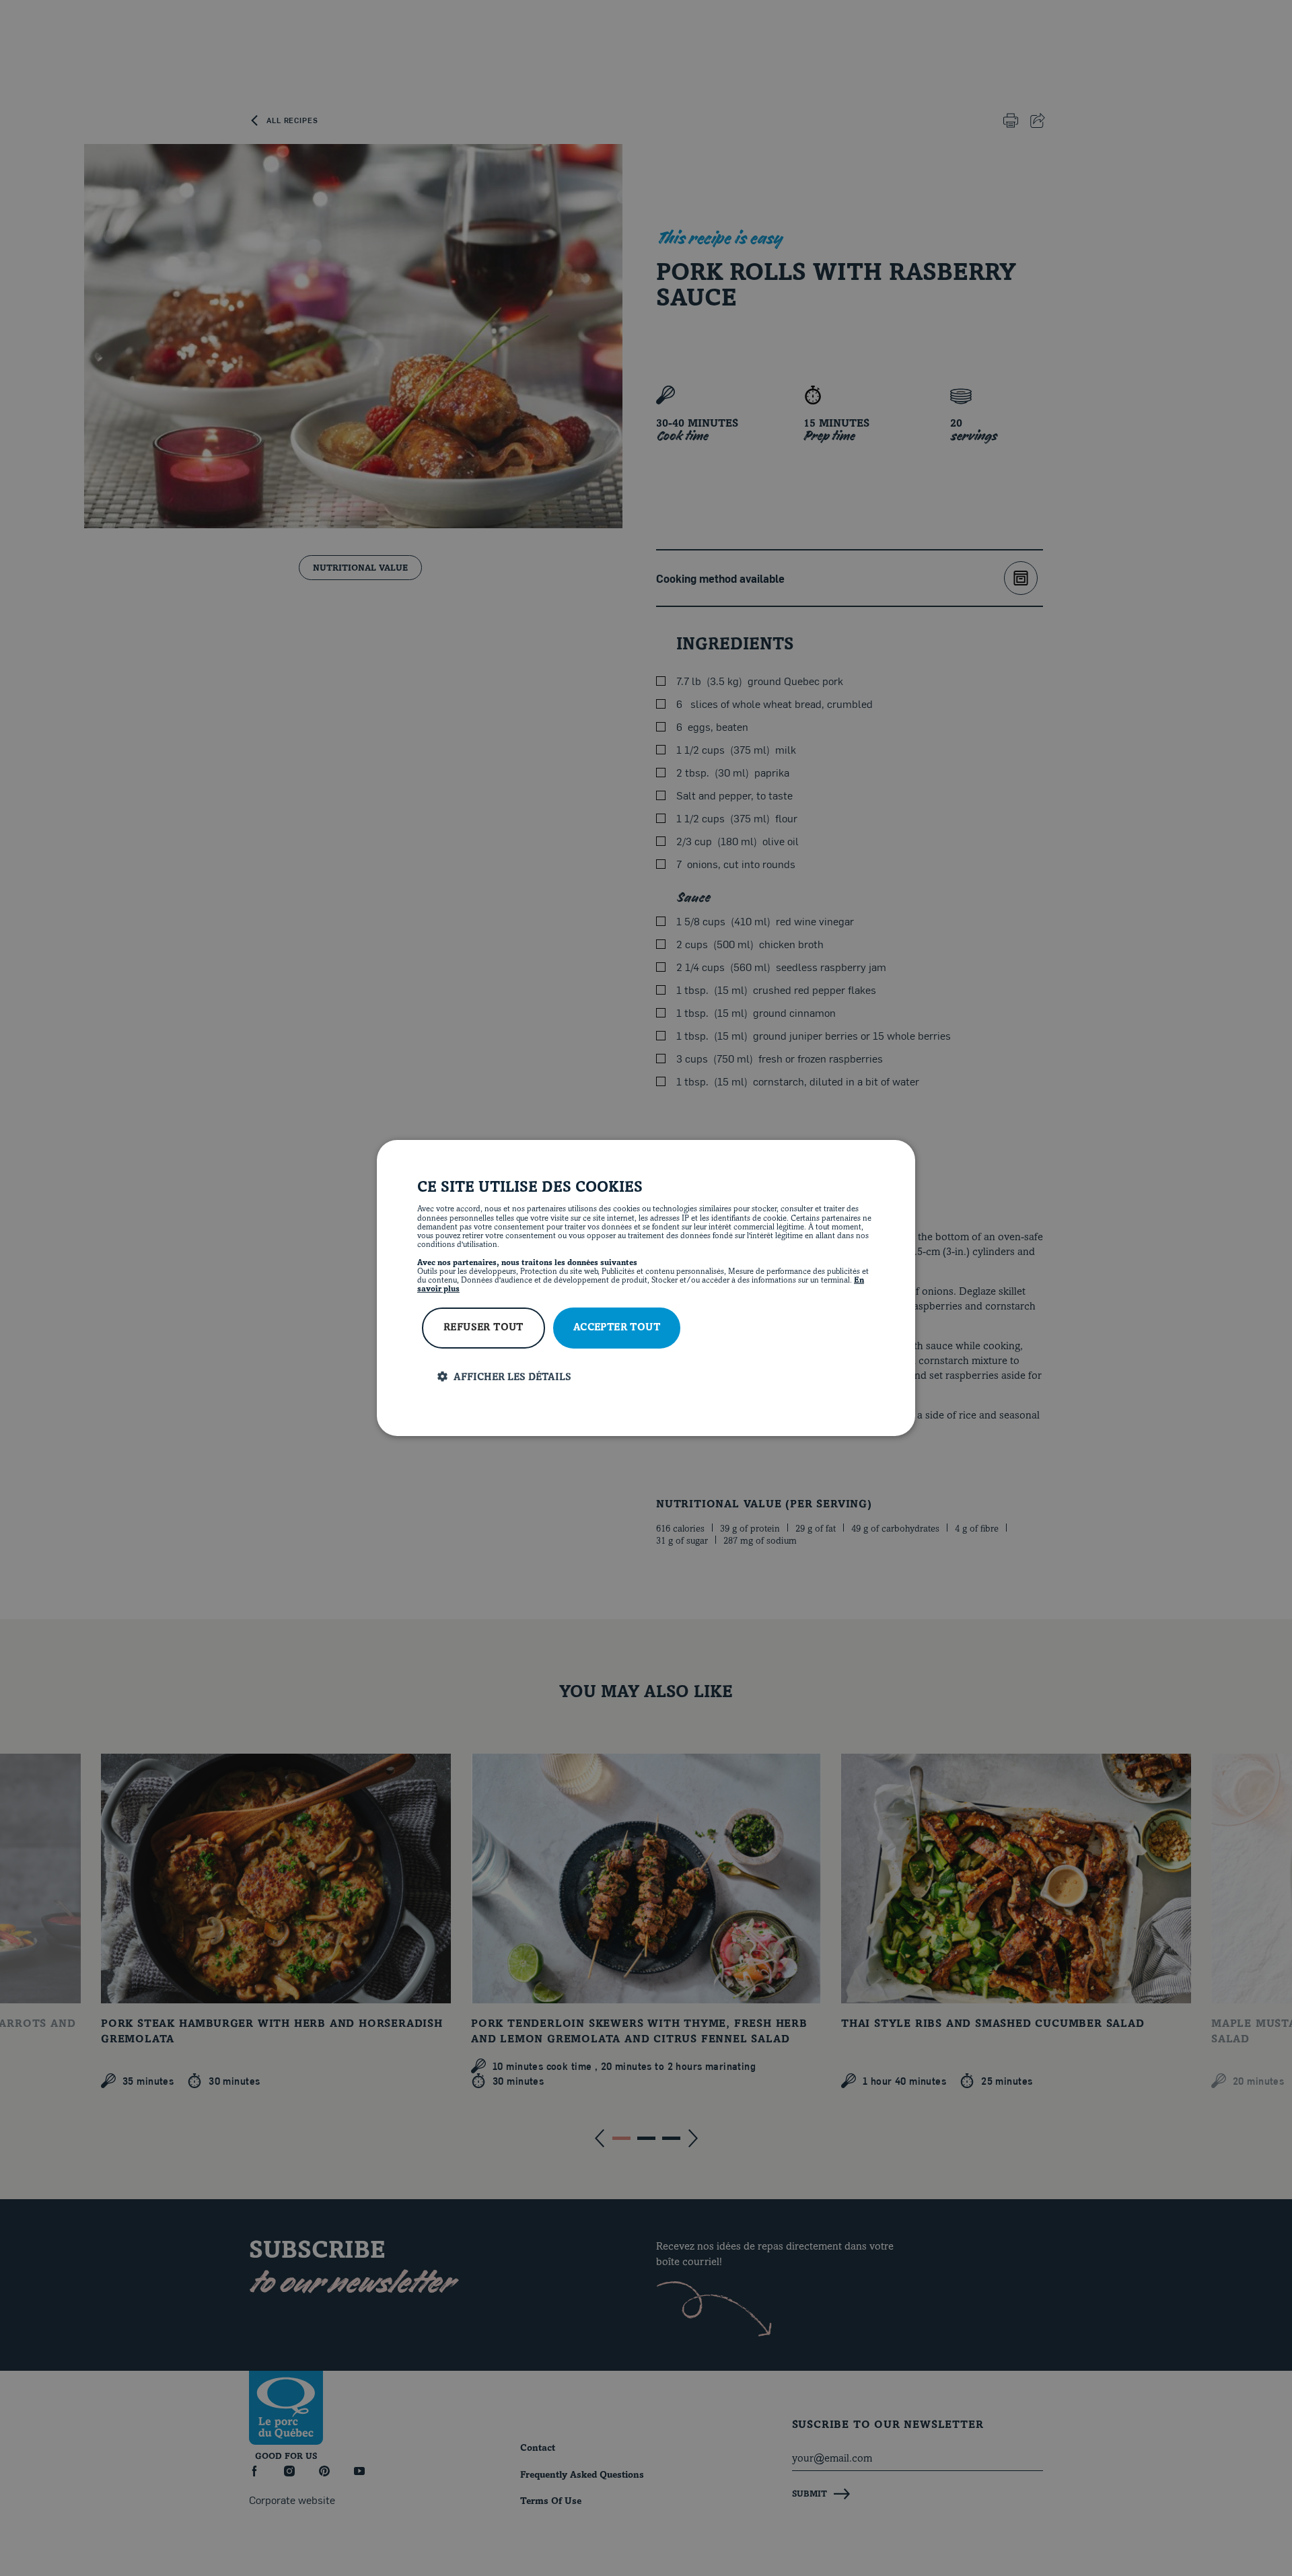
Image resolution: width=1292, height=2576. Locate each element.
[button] (656, 1377)
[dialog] (646, 1288)
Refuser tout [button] (483, 1328)
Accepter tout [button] (617, 1328)
